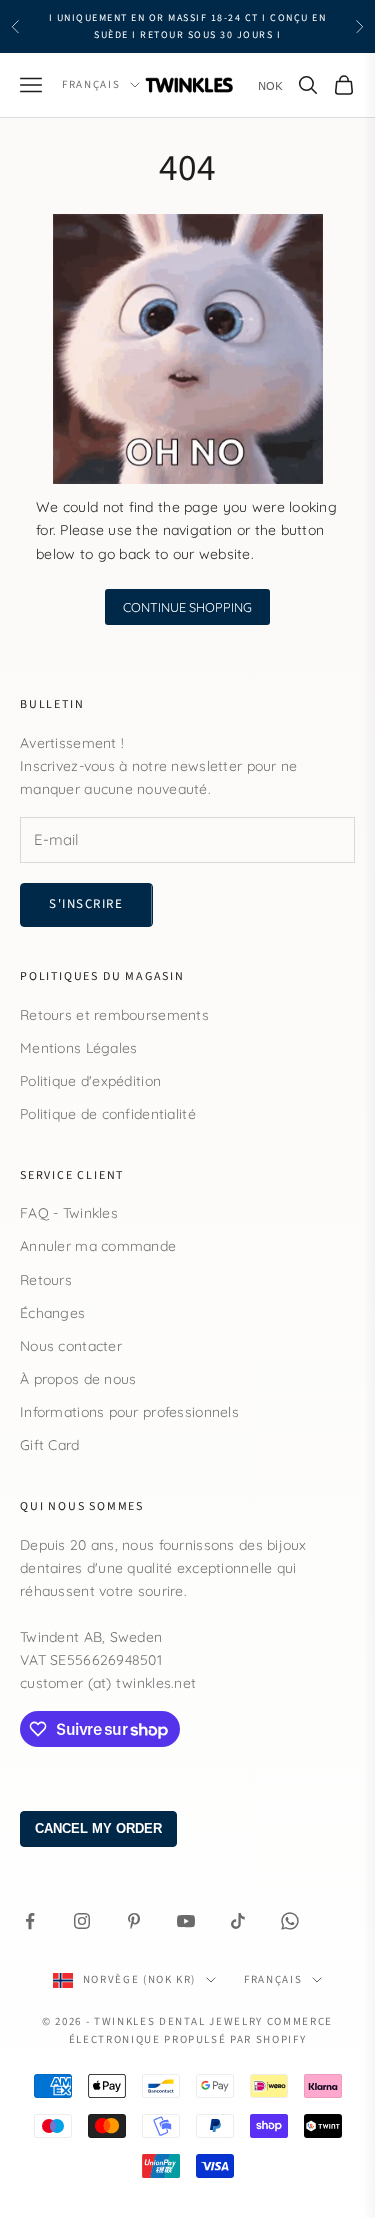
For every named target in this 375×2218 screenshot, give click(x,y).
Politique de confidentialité (108, 1114)
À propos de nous (78, 1379)
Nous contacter (71, 1346)
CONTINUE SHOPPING (187, 607)
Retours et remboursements (114, 1015)
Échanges (52, 1313)
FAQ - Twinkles (69, 1213)
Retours (46, 1280)
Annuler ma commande (98, 1246)
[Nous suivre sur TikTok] (238, 1921)
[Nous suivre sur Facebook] (30, 1921)
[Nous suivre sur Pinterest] (134, 1921)
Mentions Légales (78, 1048)
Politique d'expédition (90, 1081)
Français (91, 84)
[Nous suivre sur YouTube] (186, 1921)
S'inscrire (86, 904)
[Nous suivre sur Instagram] (82, 1921)
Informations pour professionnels (129, 1412)
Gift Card (50, 1445)
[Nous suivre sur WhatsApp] (290, 1921)
